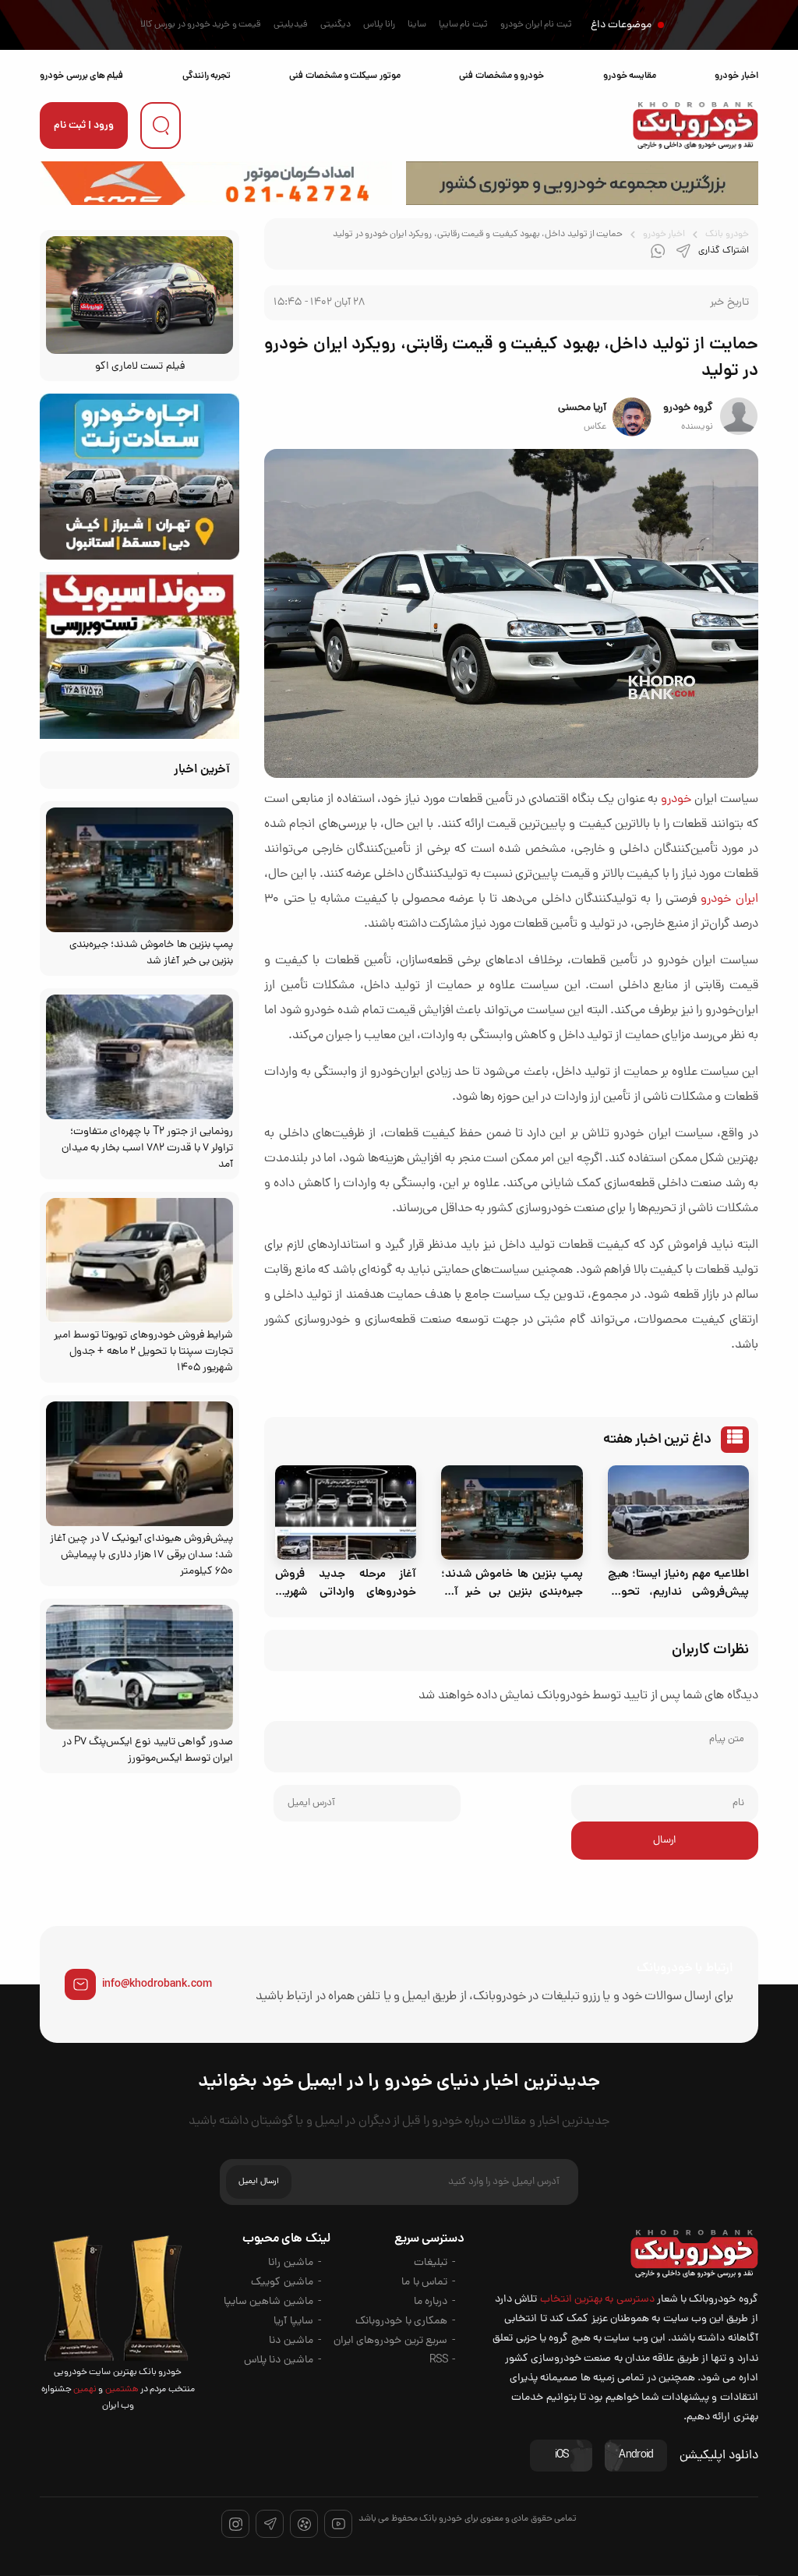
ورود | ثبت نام (84, 126)
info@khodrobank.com (157, 1984)
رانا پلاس (379, 25)
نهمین (84, 2390)
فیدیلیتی (291, 25)
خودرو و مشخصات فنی (501, 76)
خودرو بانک (727, 235)
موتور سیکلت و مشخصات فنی (344, 76)
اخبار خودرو (736, 76)
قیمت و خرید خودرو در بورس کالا (201, 25)
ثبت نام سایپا (463, 25)
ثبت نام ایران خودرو (536, 25)
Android (636, 2456)
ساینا (417, 25)
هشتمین (120, 2390)
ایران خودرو (729, 899)
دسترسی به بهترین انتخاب (597, 2300)
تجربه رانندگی (207, 76)
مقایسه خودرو (630, 76)
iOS (562, 2456)
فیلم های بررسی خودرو (81, 76)
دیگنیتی (335, 25)
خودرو (676, 800)
